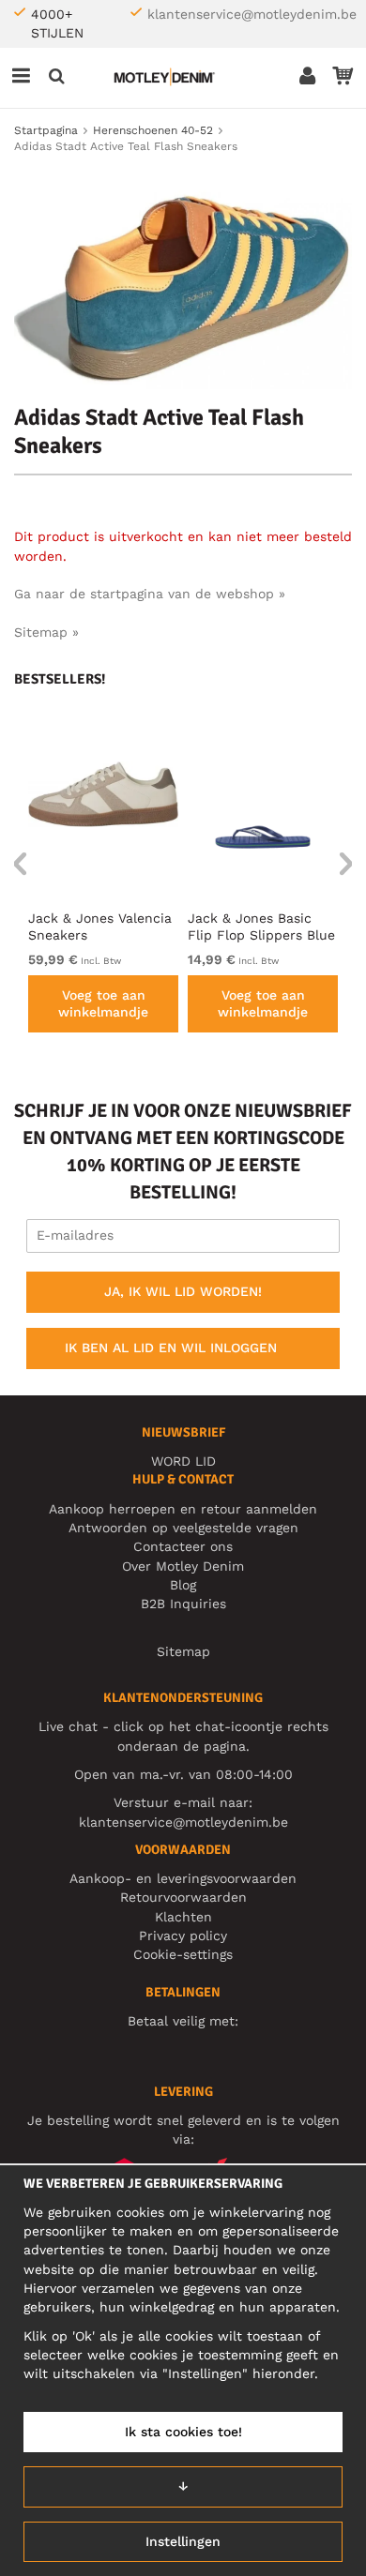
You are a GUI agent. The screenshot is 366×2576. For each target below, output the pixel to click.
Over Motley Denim (183, 1566)
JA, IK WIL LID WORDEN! (183, 1291)
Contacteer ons (183, 1546)
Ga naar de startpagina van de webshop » (150, 594)
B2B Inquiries (183, 1604)
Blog (183, 1585)
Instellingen (183, 2541)
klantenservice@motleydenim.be (252, 14)
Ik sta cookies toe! (183, 2432)
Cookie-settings (183, 1954)
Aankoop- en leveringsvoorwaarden (183, 1878)
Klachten (183, 1917)
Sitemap (183, 1651)
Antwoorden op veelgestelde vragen (183, 1528)
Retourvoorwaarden (183, 1897)
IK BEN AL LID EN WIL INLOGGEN (171, 1348)
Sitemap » (46, 632)
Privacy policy (183, 1936)
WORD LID (183, 1461)
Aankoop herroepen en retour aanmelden (183, 1509)
